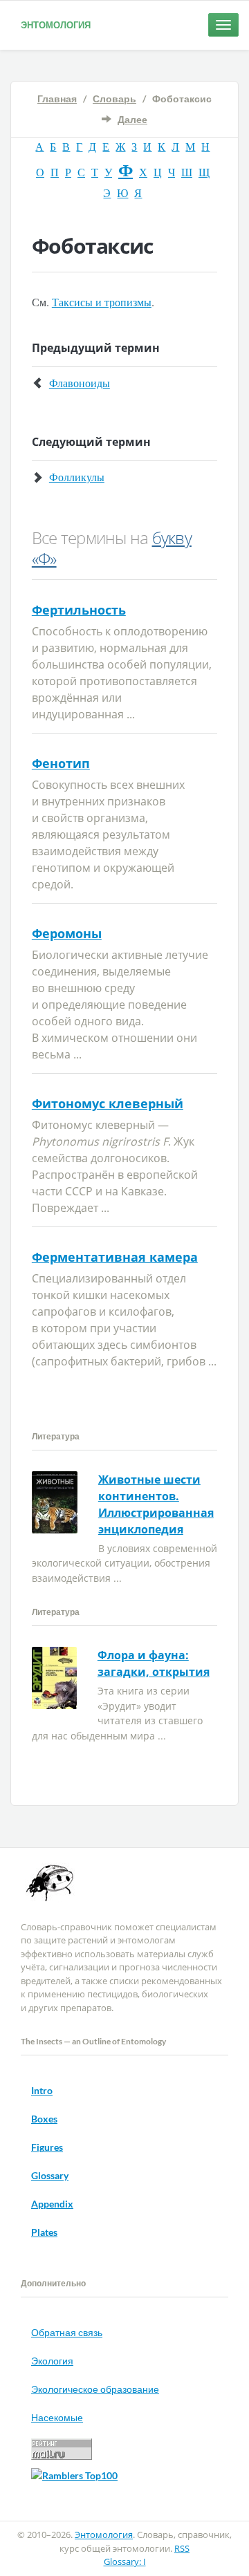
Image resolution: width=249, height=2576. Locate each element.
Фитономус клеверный (108, 1103)
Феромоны (67, 933)
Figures (47, 2147)
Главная (57, 99)
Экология (52, 2361)
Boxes (44, 2119)
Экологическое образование (95, 2389)
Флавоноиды (80, 383)
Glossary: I (125, 2561)
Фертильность (79, 610)
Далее (132, 119)
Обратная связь (67, 2332)
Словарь (114, 99)
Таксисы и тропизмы (102, 302)
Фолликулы (77, 477)
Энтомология (56, 25)
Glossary (50, 2175)
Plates (44, 2232)
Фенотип (61, 763)
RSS (182, 2548)
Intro (42, 2090)
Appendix (52, 2204)
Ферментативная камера (115, 1257)
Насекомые (57, 2417)
